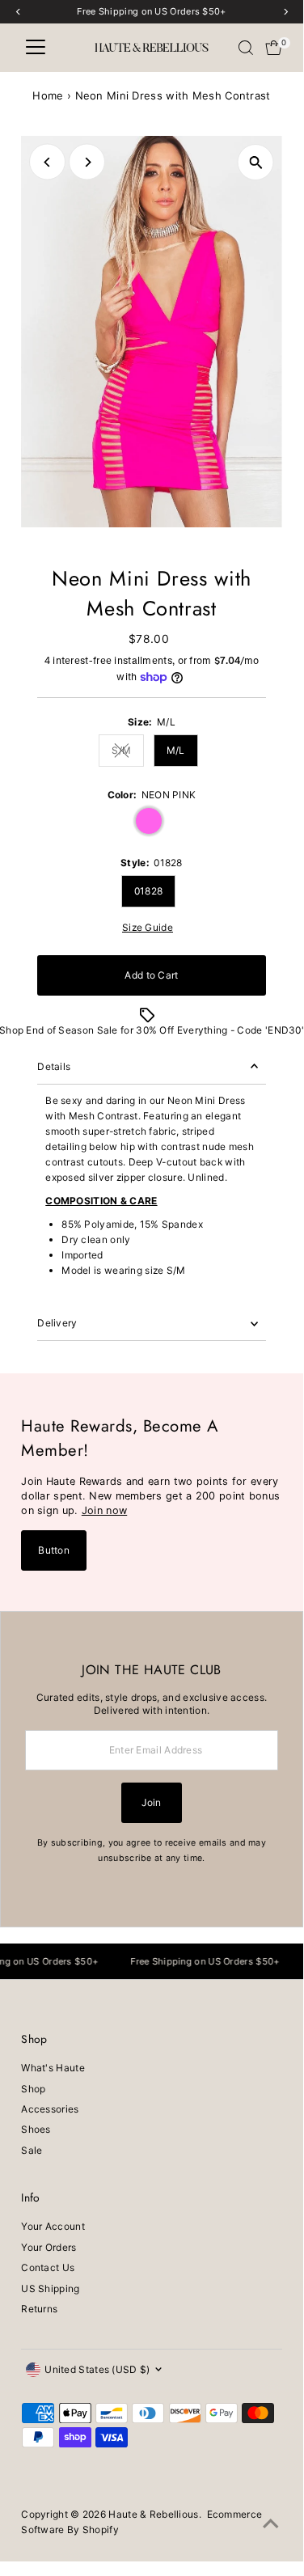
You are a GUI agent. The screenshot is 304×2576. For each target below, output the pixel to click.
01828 (149, 891)
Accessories (50, 2109)
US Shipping (50, 2288)
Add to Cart (151, 975)
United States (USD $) (97, 2369)
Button (54, 1550)
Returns (39, 2309)
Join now (104, 1510)
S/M (128, 752)
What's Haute (53, 2068)
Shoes (36, 2129)
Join (151, 1802)
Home (48, 95)
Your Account (53, 2226)
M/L (176, 750)
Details (54, 1066)
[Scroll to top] (271, 2524)
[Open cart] (274, 48)
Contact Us (48, 2267)
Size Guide (148, 928)
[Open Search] (246, 48)
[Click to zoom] (256, 162)
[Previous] (47, 162)
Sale (32, 2150)
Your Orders (49, 2247)
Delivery (57, 1323)
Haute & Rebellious (153, 2514)
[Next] (87, 162)
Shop (33, 2089)
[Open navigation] (36, 48)
